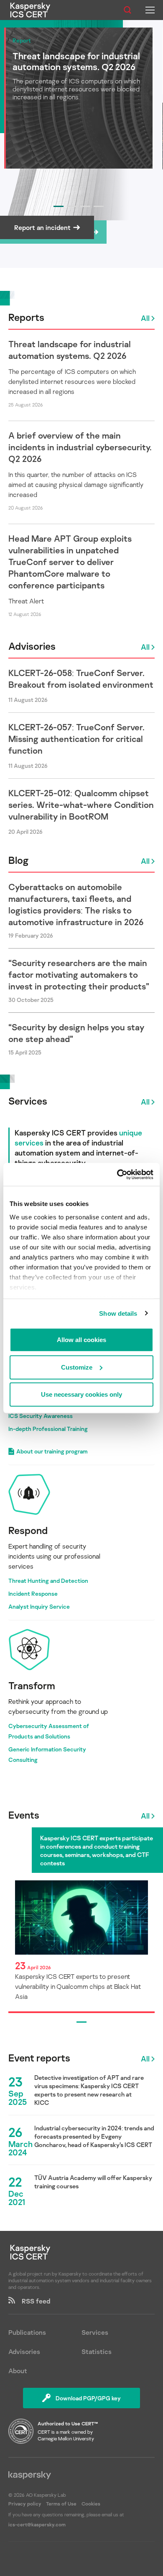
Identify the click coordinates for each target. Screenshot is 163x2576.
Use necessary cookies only (81, 1394)
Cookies (91, 2504)
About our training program (52, 1451)
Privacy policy (25, 2504)
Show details (118, 1313)
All (145, 318)
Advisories (32, 646)
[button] (59, 206)
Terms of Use (61, 2504)
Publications (27, 2332)
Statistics (97, 2351)
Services (28, 1101)
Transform (32, 1685)
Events (24, 1815)
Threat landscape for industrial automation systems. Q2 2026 (70, 350)
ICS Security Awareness (41, 1416)
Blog (18, 860)
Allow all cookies (81, 1340)
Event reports (39, 2058)
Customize (77, 1367)
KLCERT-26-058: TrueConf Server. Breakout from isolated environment (81, 679)
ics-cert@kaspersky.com (37, 2524)
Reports (26, 317)
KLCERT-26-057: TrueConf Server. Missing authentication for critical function (76, 739)
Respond (28, 1530)
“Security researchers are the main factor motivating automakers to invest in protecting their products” (79, 974)
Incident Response (33, 1593)
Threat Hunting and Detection (48, 1581)
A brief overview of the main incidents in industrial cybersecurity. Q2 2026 (80, 447)
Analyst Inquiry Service (39, 1606)
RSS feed (33, 2301)
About (18, 2371)
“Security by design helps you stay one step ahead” (76, 1033)
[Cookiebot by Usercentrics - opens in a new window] (117, 1174)
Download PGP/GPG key (88, 2398)
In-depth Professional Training (48, 1429)
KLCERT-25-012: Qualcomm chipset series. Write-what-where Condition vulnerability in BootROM (81, 805)
